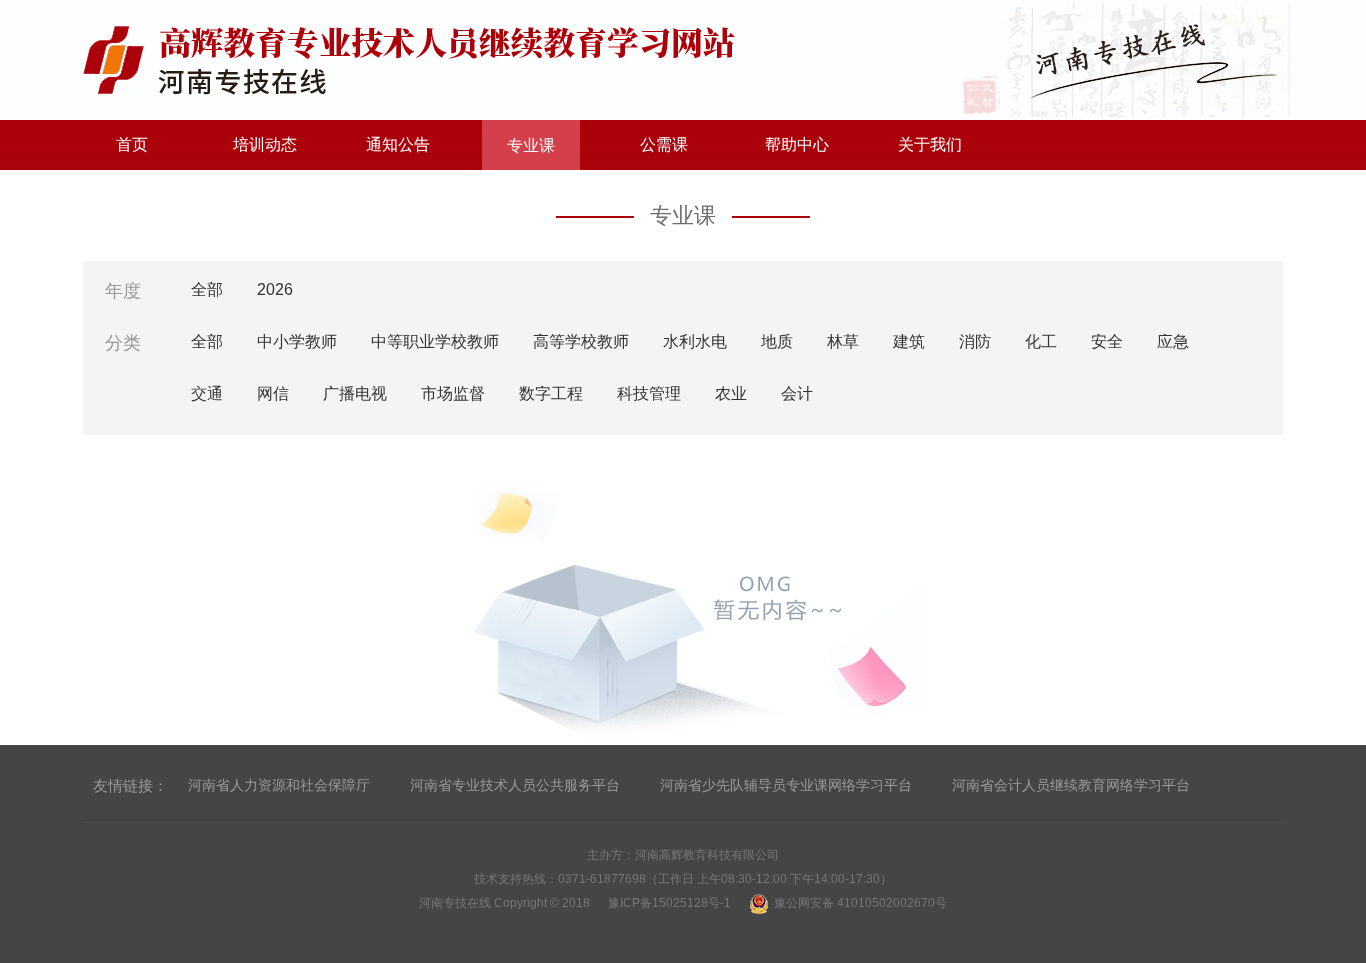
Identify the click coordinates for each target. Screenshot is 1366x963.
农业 (731, 393)
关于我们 (930, 144)
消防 (975, 341)
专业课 (531, 145)
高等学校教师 (581, 341)
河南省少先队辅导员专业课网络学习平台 (786, 785)
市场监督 (453, 393)
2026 (275, 289)
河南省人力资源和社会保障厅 (279, 785)
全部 (207, 289)
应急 (1173, 341)
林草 (843, 341)
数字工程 (551, 393)
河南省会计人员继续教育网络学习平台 (1071, 785)
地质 (777, 341)
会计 (797, 393)
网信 (273, 393)
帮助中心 (797, 144)
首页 (132, 144)
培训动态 (265, 144)
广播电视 (355, 393)
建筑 (909, 341)
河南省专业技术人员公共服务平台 (515, 785)
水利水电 (695, 341)
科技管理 (649, 393)
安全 (1107, 341)
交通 (207, 393)
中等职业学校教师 (435, 341)
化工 (1041, 341)
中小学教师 (297, 341)
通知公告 (398, 144)
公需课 (664, 144)
